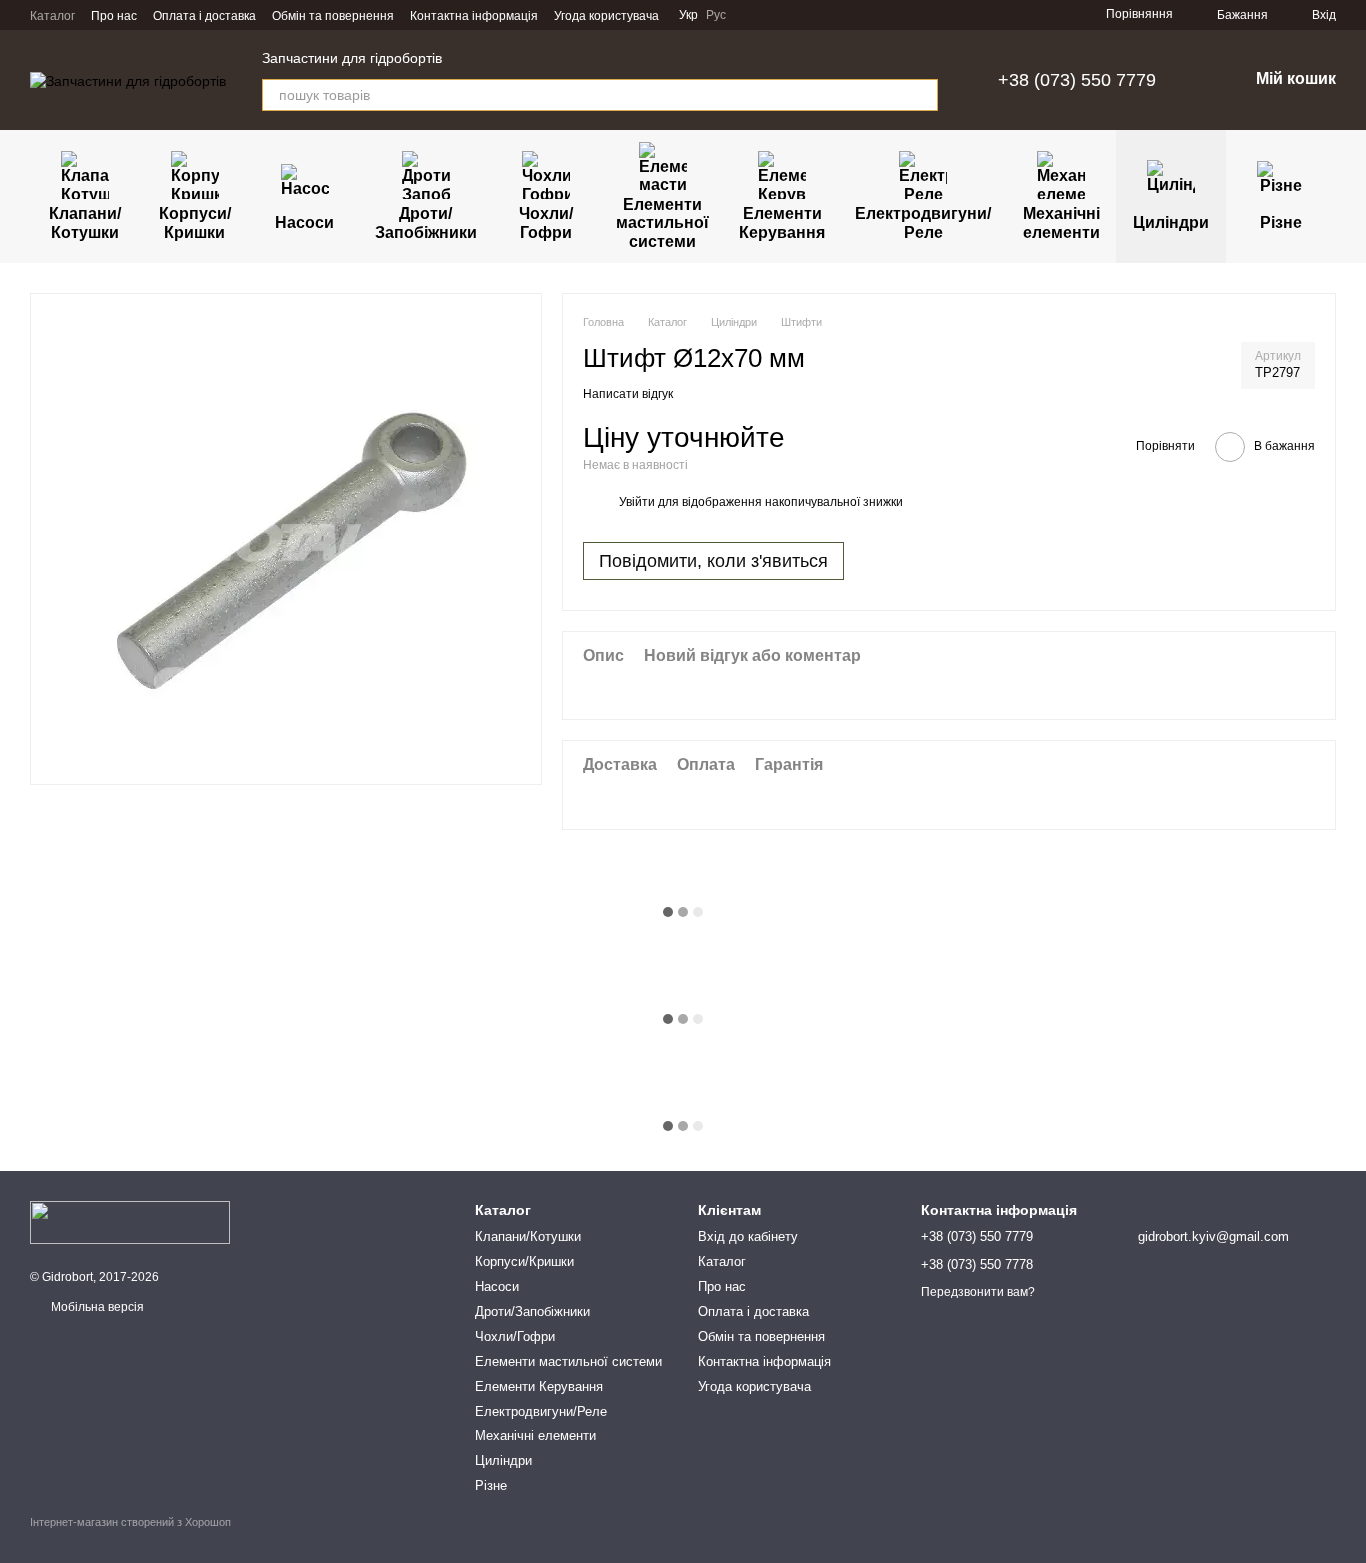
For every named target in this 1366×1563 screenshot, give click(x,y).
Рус (716, 15)
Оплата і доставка (204, 16)
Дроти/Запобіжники (426, 222)
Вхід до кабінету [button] (748, 1236)
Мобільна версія (96, 1307)
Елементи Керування (782, 222)
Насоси (304, 222)
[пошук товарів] (922, 95)
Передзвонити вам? (978, 1292)
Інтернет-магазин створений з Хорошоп (130, 1522)
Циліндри (1171, 222)
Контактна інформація (474, 16)
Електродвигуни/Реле (923, 222)
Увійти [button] (637, 502)
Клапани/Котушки (85, 222)
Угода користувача (606, 16)
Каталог (52, 16)
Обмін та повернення (333, 16)
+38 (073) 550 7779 (1077, 80)
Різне (1281, 222)
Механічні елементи (1061, 222)
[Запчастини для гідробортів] (130, 1222)
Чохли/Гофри (546, 222)
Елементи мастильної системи (662, 223)
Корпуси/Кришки (195, 222)
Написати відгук (628, 394)
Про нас (114, 16)
